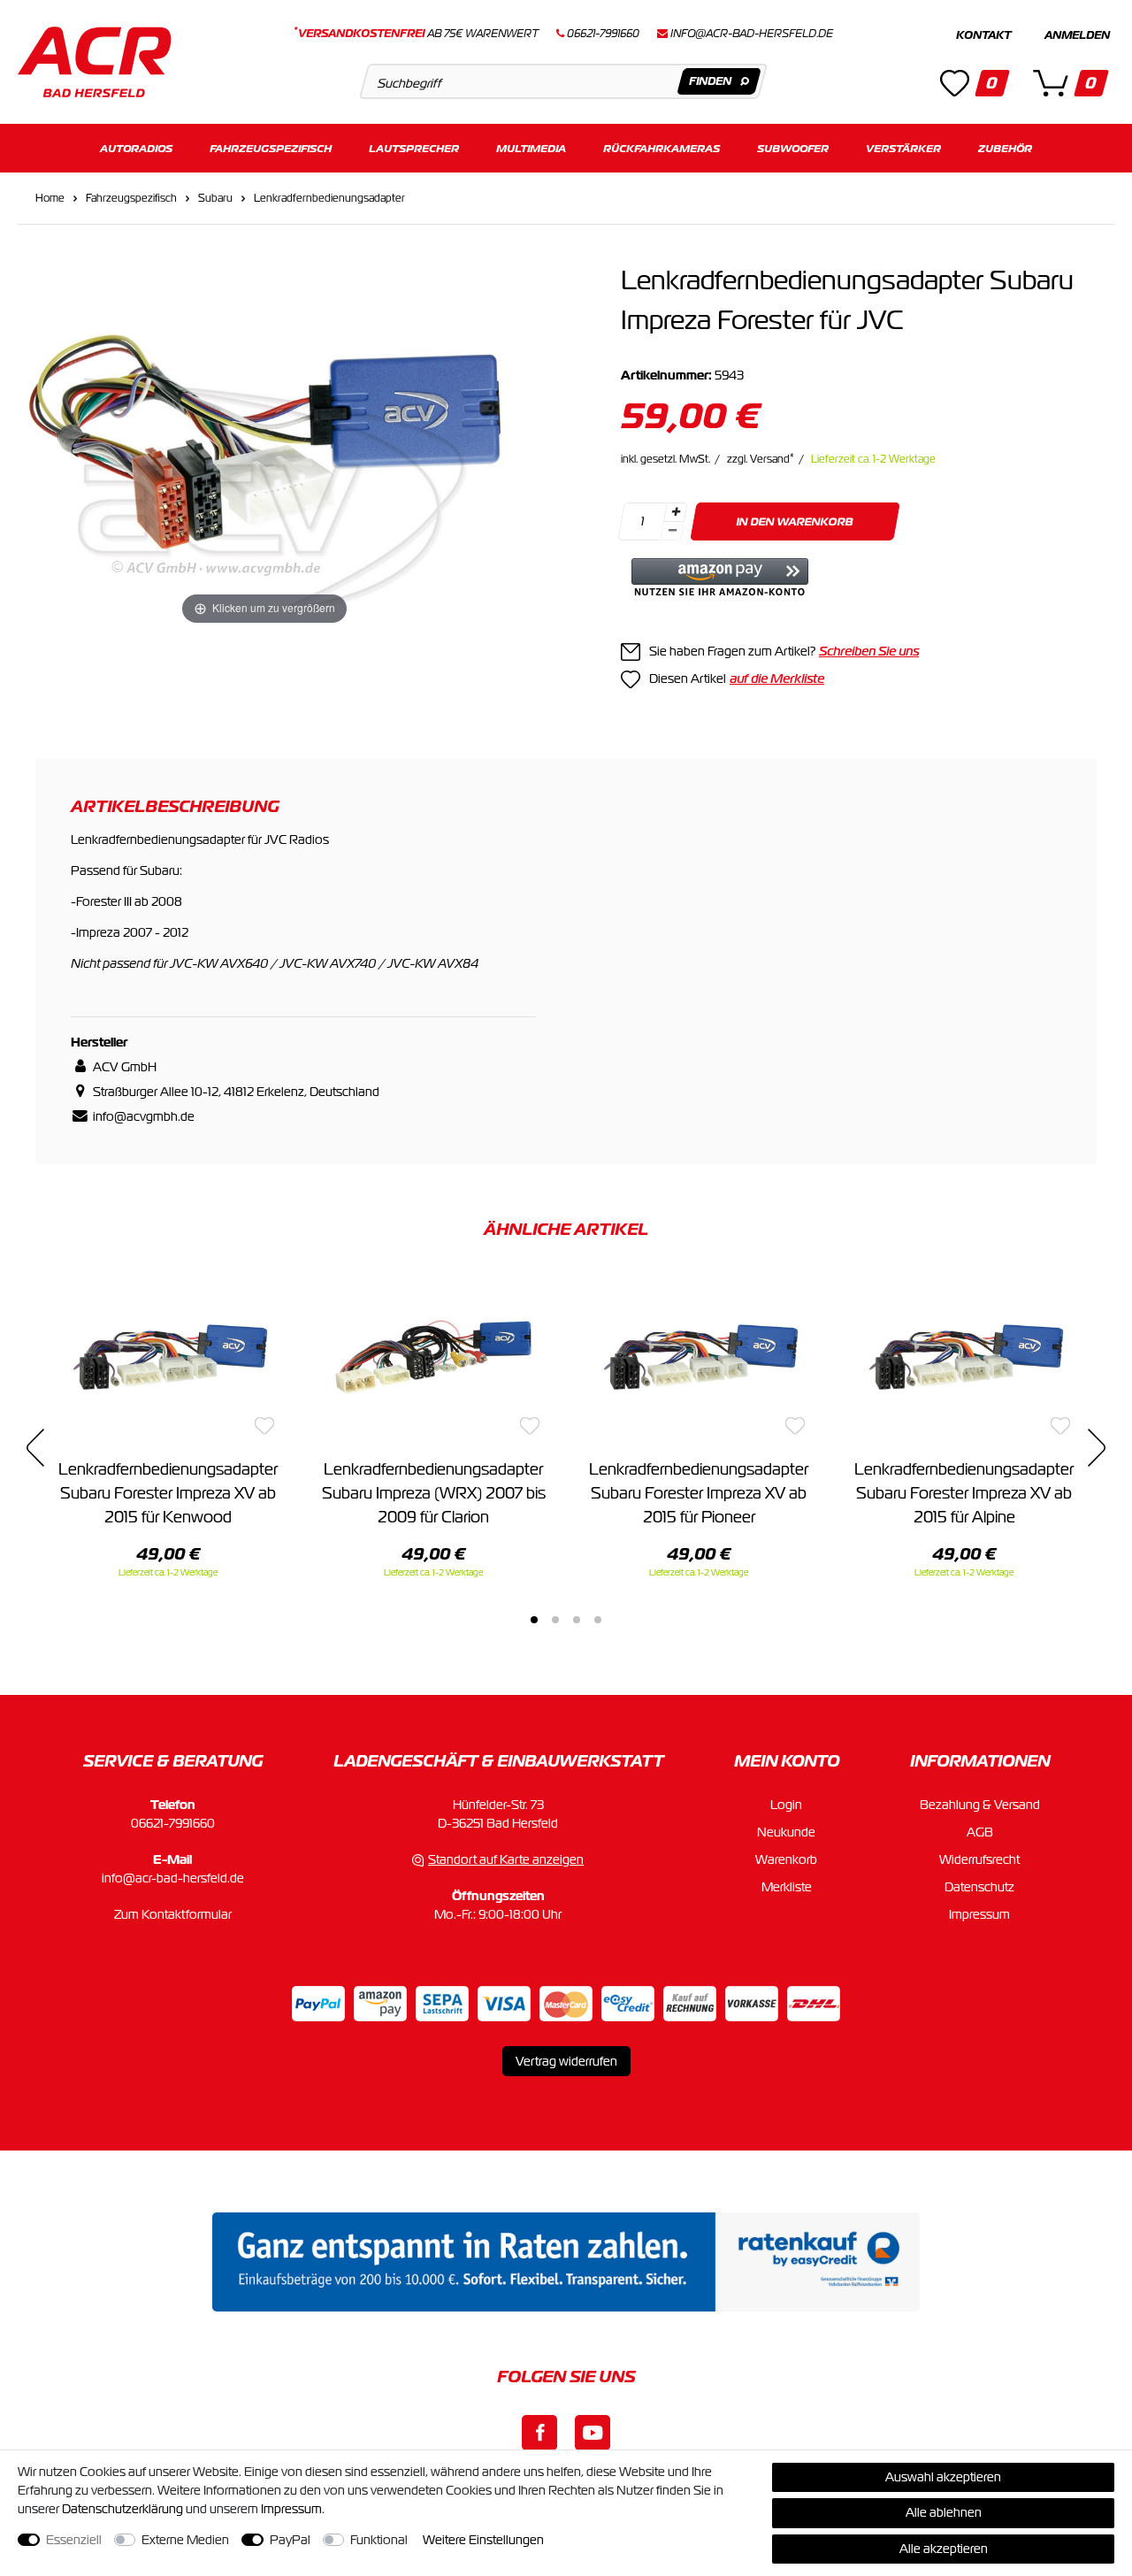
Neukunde (786, 1832)
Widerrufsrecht (979, 1859)
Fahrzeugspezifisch (271, 148)
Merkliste (787, 1887)
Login (786, 1805)
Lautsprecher (414, 148)
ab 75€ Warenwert (416, 34)
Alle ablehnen (944, 2512)
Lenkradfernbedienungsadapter (329, 198)
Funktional (379, 2540)
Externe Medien (185, 2540)
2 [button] (555, 1620)
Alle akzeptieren (944, 2549)
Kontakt (983, 35)
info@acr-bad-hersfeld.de (752, 34)
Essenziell (74, 2540)
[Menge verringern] (672, 531)
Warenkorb (786, 1859)
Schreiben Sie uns (869, 651)
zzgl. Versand (761, 459)
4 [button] (598, 1620)
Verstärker (903, 148)
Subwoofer (793, 148)
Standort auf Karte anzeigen (506, 1859)
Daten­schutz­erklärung (122, 2509)
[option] (168, 1426)
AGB (980, 1832)
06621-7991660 (173, 1823)
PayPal (290, 2540)
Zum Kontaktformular (173, 1914)
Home (50, 198)
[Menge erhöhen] (676, 512)
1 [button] (534, 1620)
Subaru (215, 198)
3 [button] (577, 1620)
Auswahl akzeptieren (943, 2477)
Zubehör (1005, 148)
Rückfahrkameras (662, 148)
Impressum (979, 1914)
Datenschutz (979, 1887)
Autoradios (136, 148)
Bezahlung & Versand (980, 1805)
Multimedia (531, 148)
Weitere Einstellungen (483, 2540)
